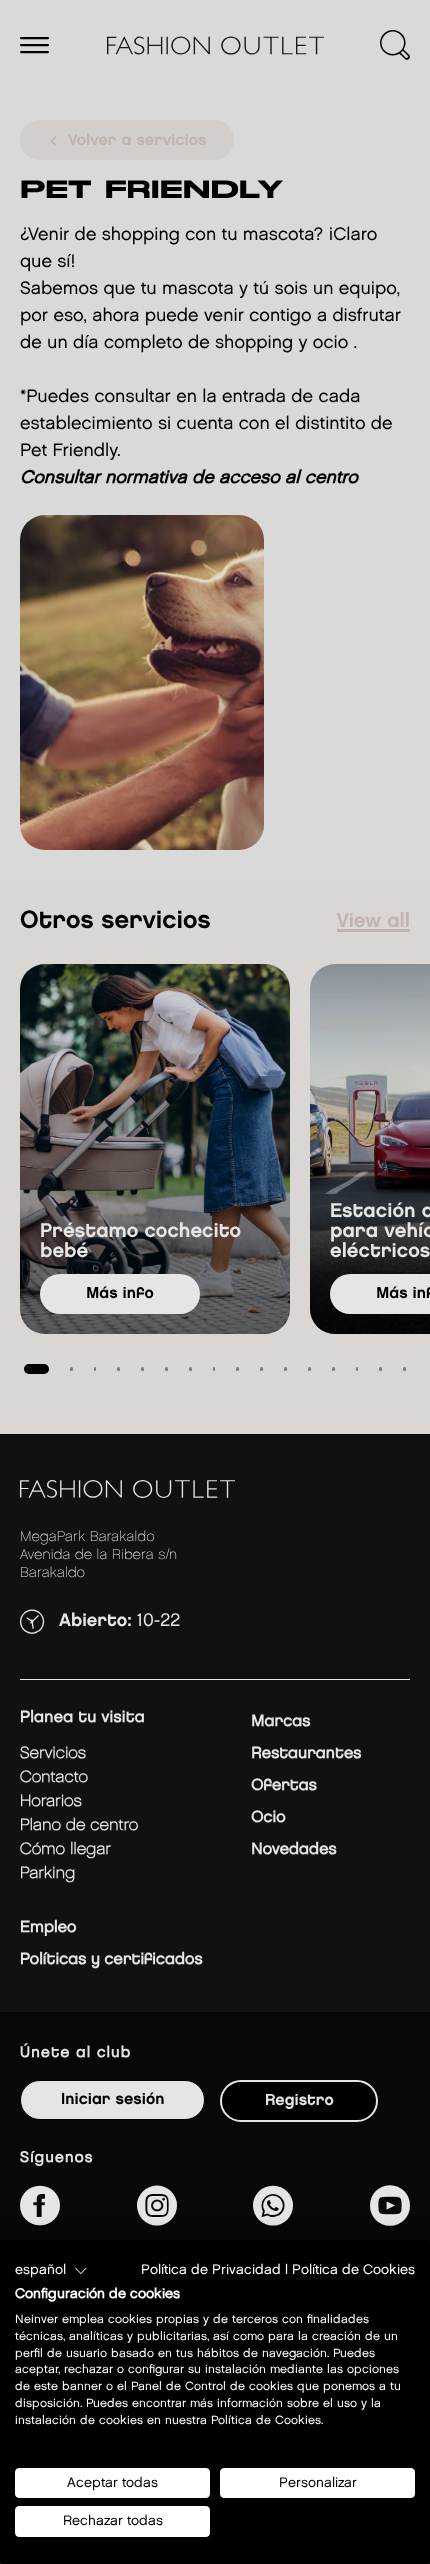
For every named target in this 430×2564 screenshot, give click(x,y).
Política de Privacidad (211, 2270)
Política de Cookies (353, 2270)
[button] (51, 2271)
